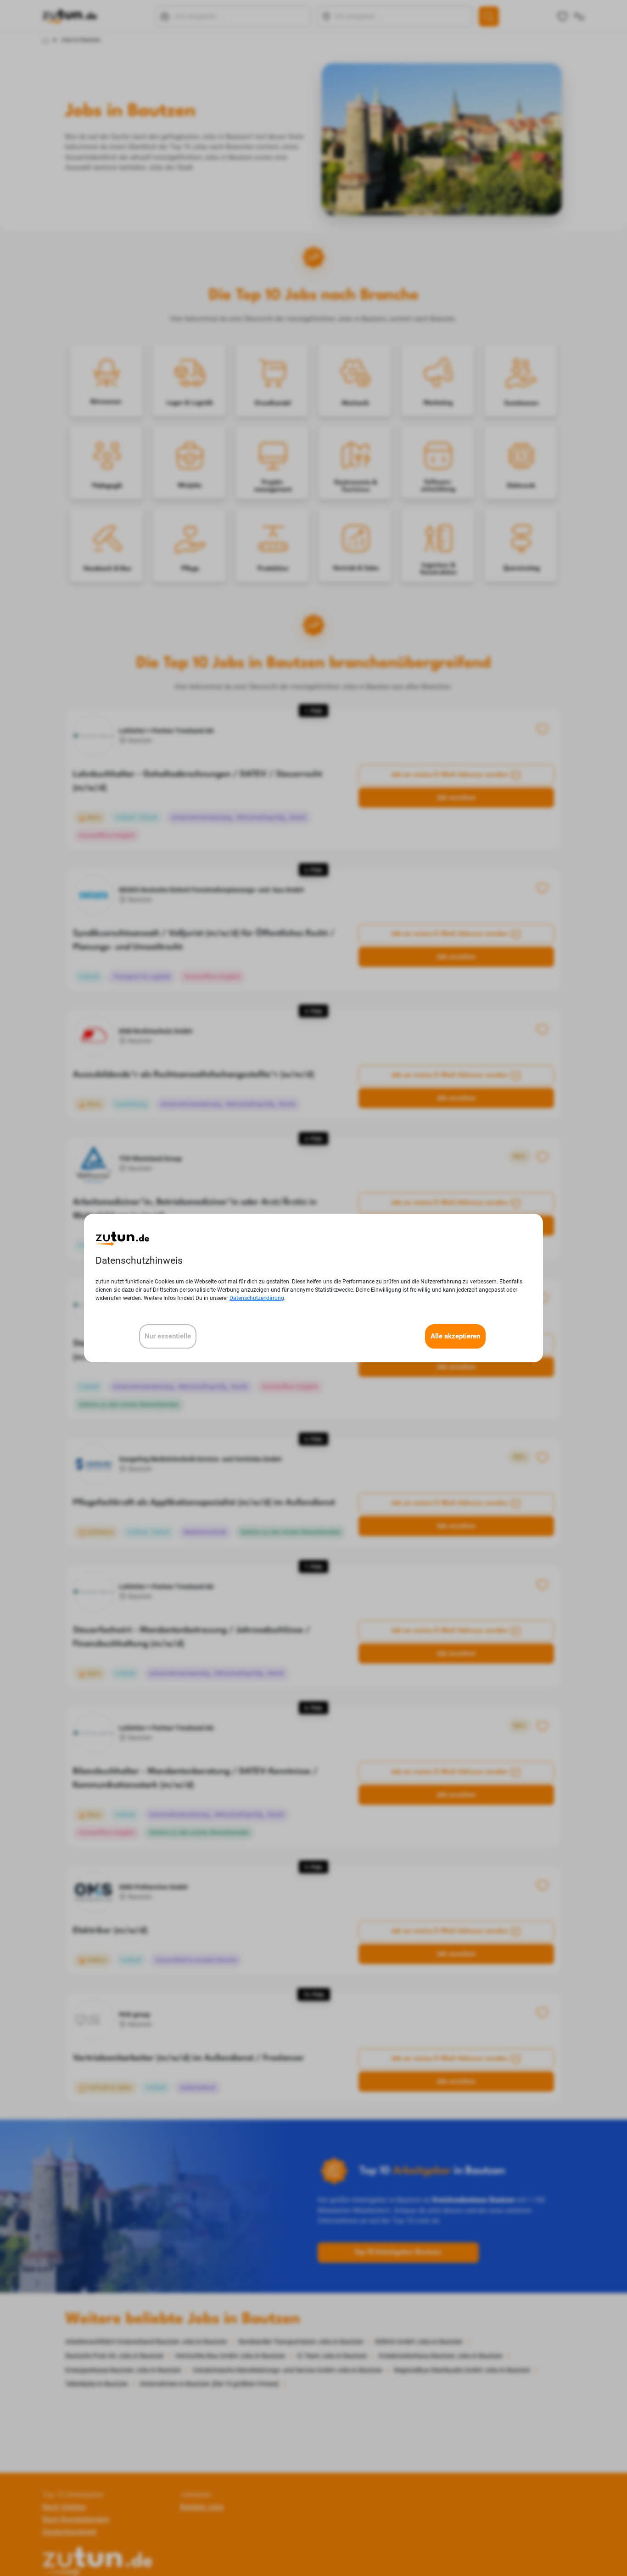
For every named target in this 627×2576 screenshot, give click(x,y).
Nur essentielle (168, 1336)
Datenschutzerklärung (257, 1298)
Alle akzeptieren (455, 1336)
